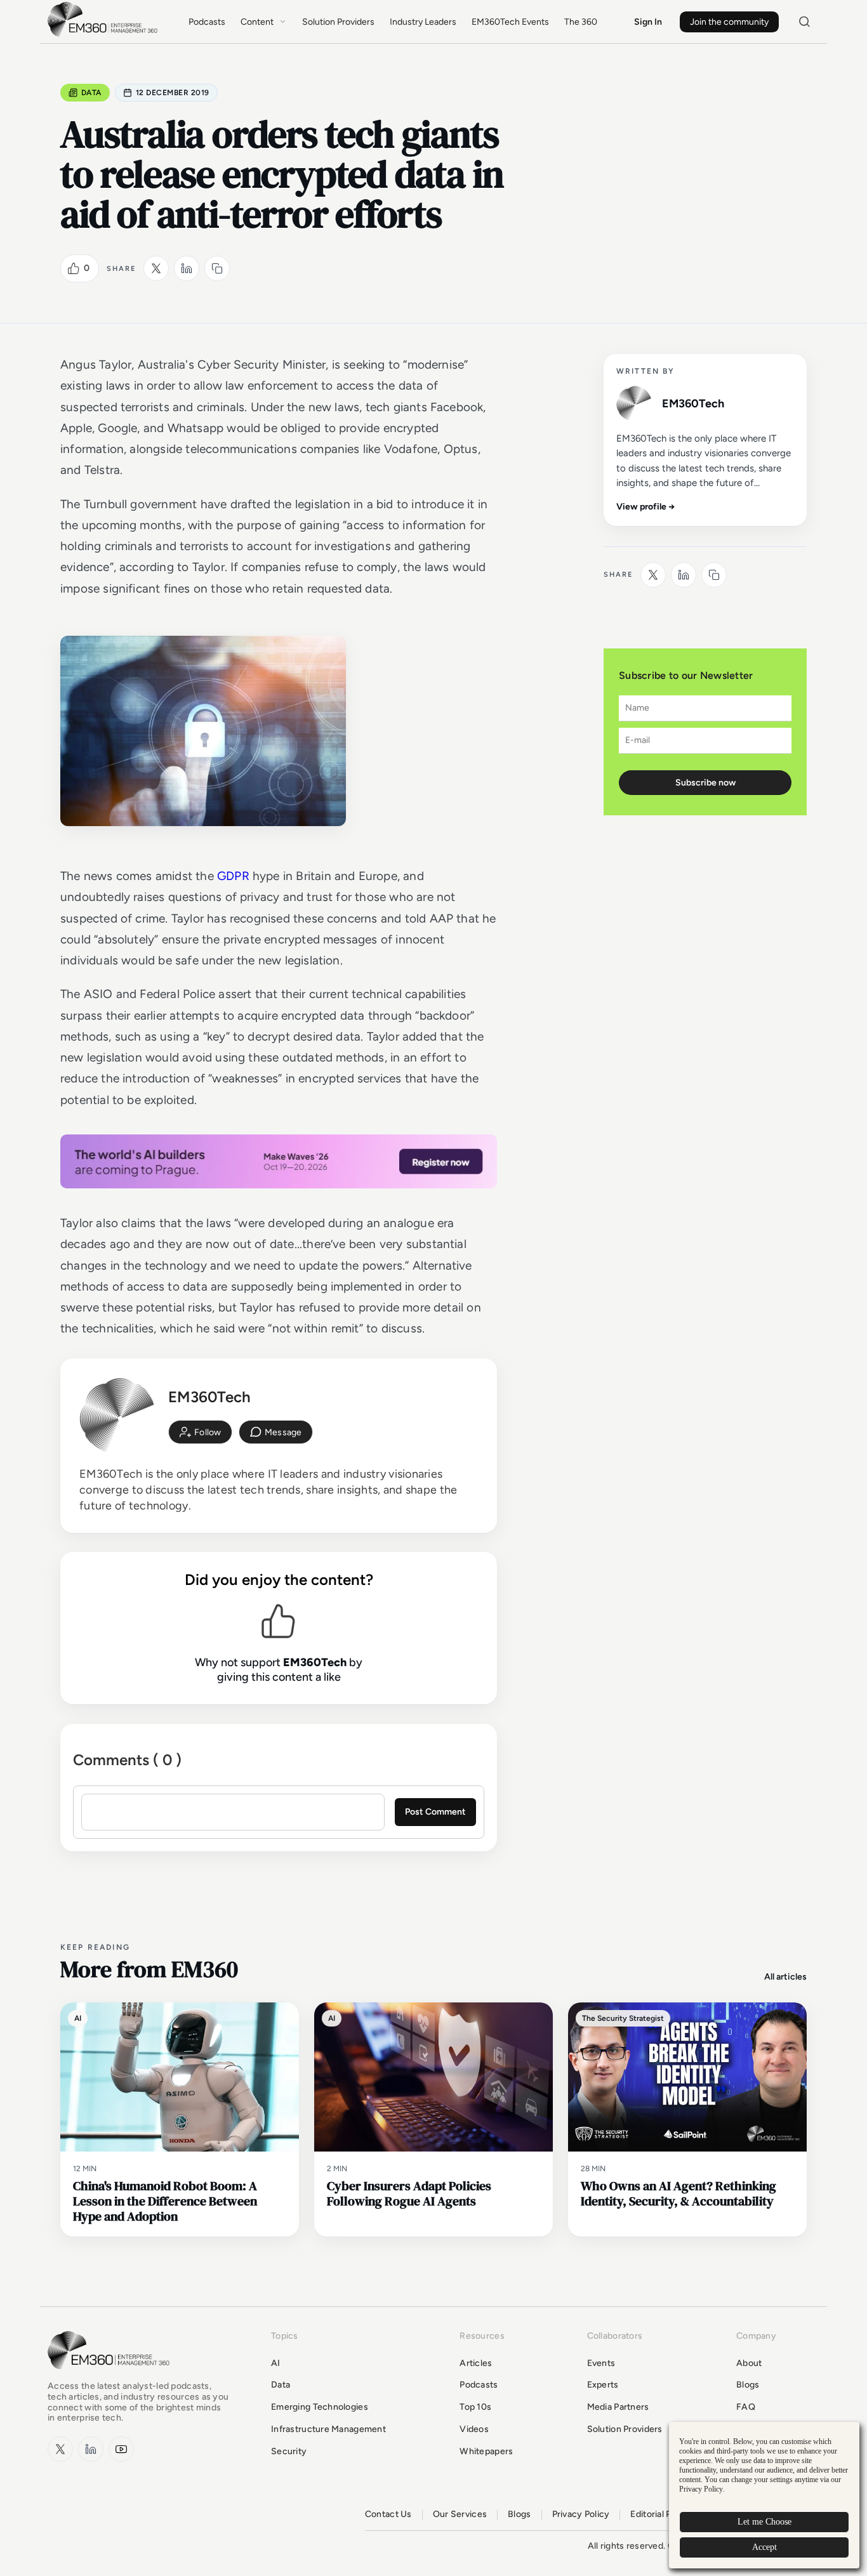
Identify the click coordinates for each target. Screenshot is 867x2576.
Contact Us (388, 2514)
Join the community (729, 22)
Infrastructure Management (328, 2429)
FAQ (746, 2407)
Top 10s (475, 2407)
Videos (474, 2429)
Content (257, 22)
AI (276, 2363)
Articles (476, 2363)
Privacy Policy (581, 2514)
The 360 (581, 22)
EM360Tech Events (510, 22)
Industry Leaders (423, 22)
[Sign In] (200, 1432)
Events (601, 2363)
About (749, 2363)
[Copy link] (217, 268)
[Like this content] (74, 268)
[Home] (105, 35)
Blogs (748, 2385)
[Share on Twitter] (156, 268)
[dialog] (764, 2495)
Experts (603, 2385)
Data (91, 93)
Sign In (648, 22)
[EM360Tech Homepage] (111, 2375)
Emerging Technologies (320, 2407)
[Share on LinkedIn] (187, 268)
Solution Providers (338, 22)
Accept (764, 2547)
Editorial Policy (660, 2514)
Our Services (460, 2514)
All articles (785, 1977)
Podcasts (207, 22)
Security (289, 2451)
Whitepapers (486, 2451)
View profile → (646, 507)
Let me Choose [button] (764, 2522)
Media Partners (618, 2407)
